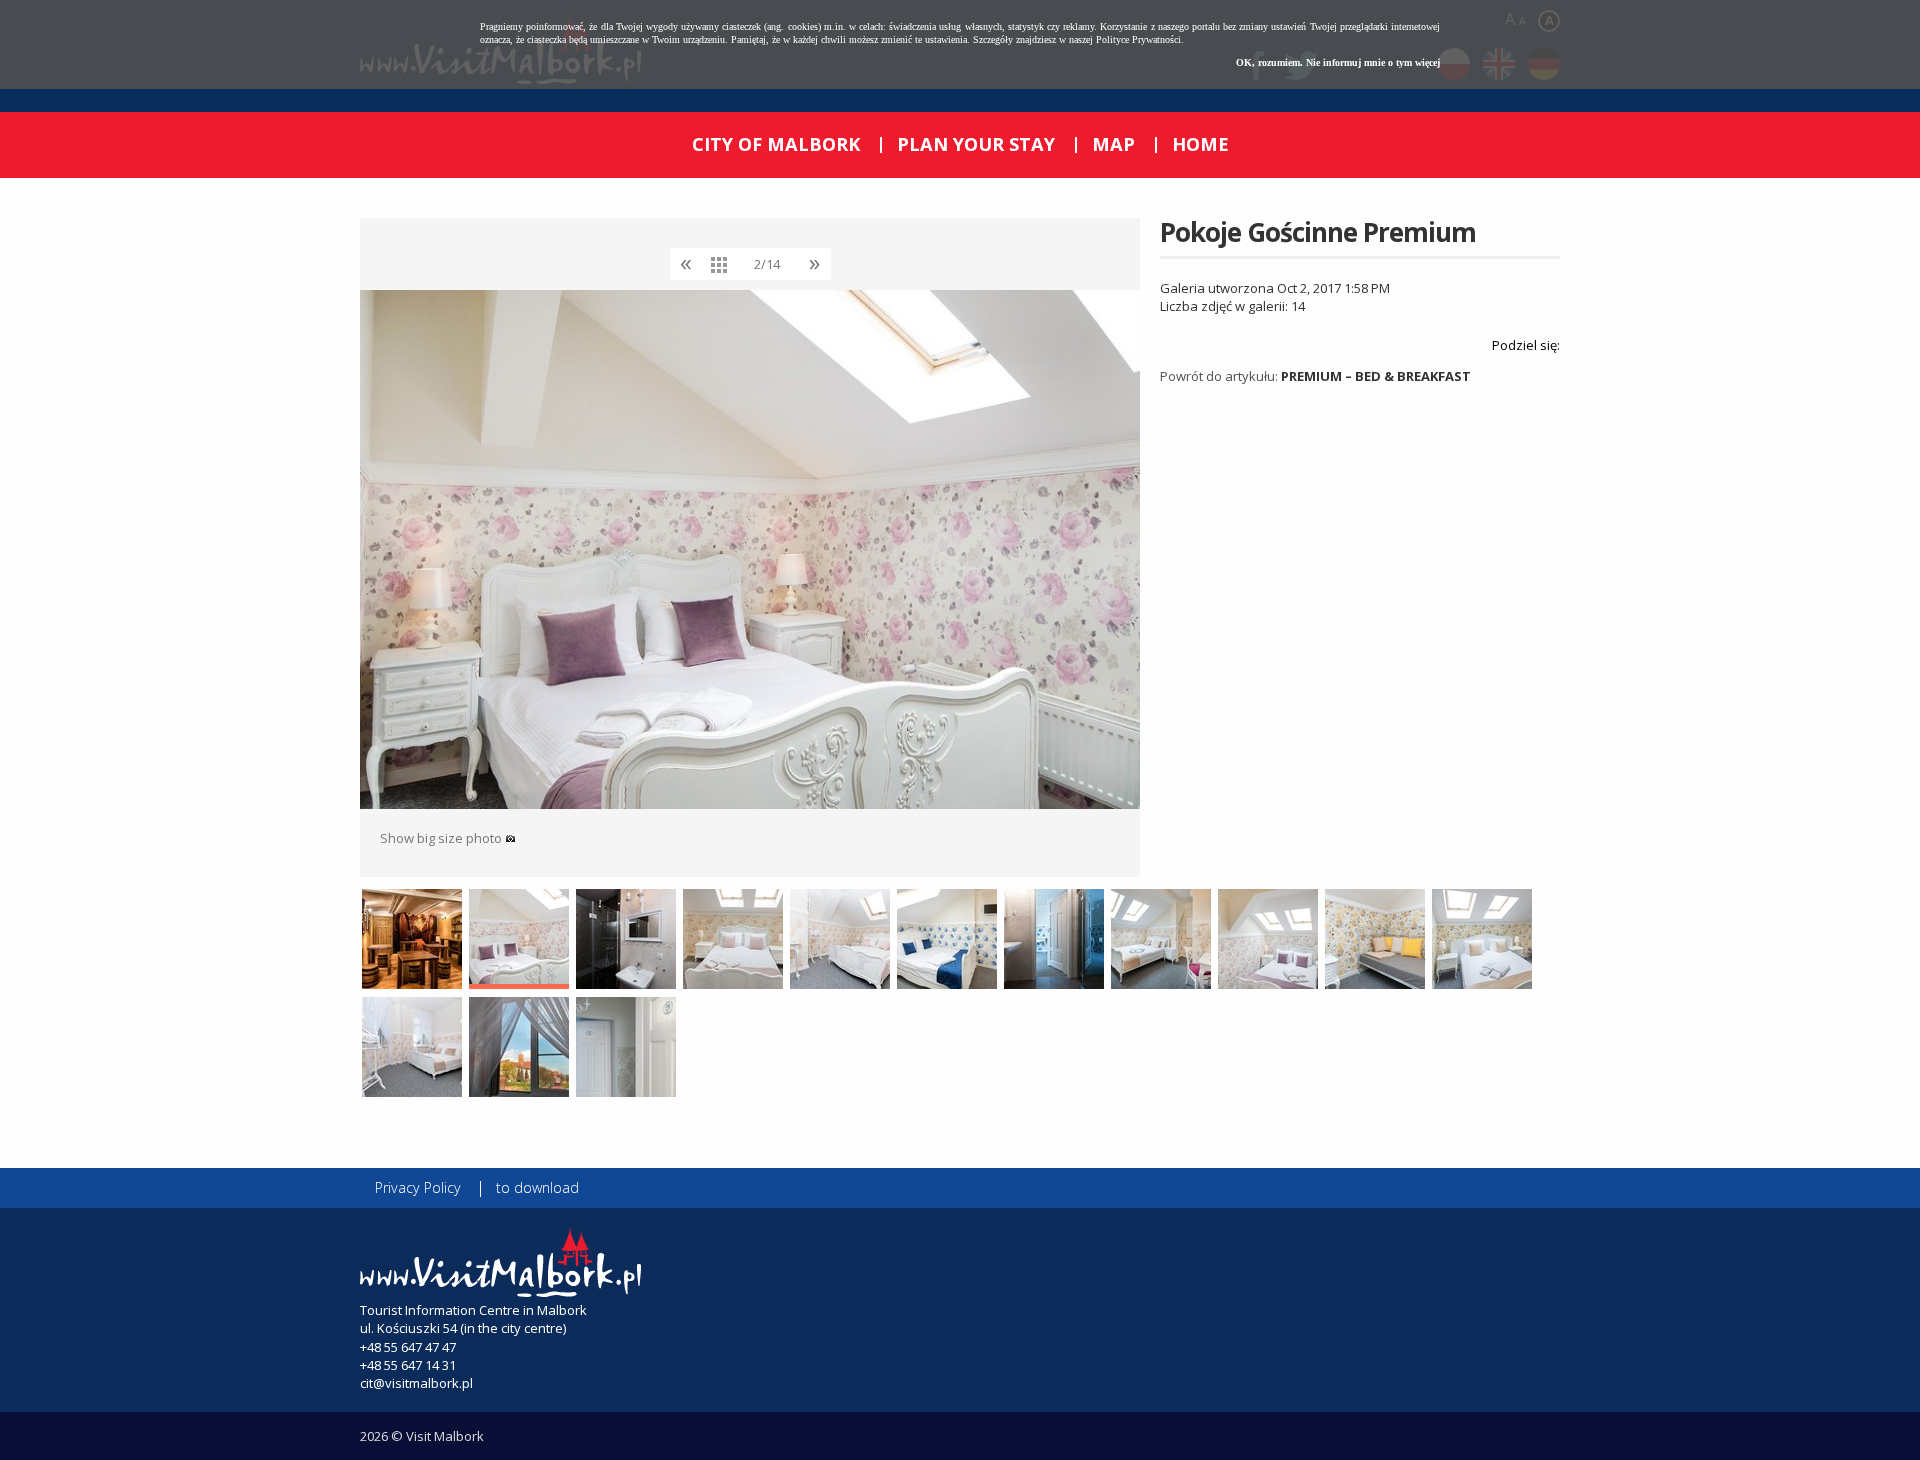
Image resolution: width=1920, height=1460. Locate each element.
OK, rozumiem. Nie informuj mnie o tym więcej (1338, 62)
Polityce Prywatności (1138, 39)
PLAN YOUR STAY (976, 144)
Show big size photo (442, 838)
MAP (1113, 144)
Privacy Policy (418, 1187)
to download (537, 1187)
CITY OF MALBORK (776, 144)
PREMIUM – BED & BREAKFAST (1376, 376)
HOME (1200, 144)
